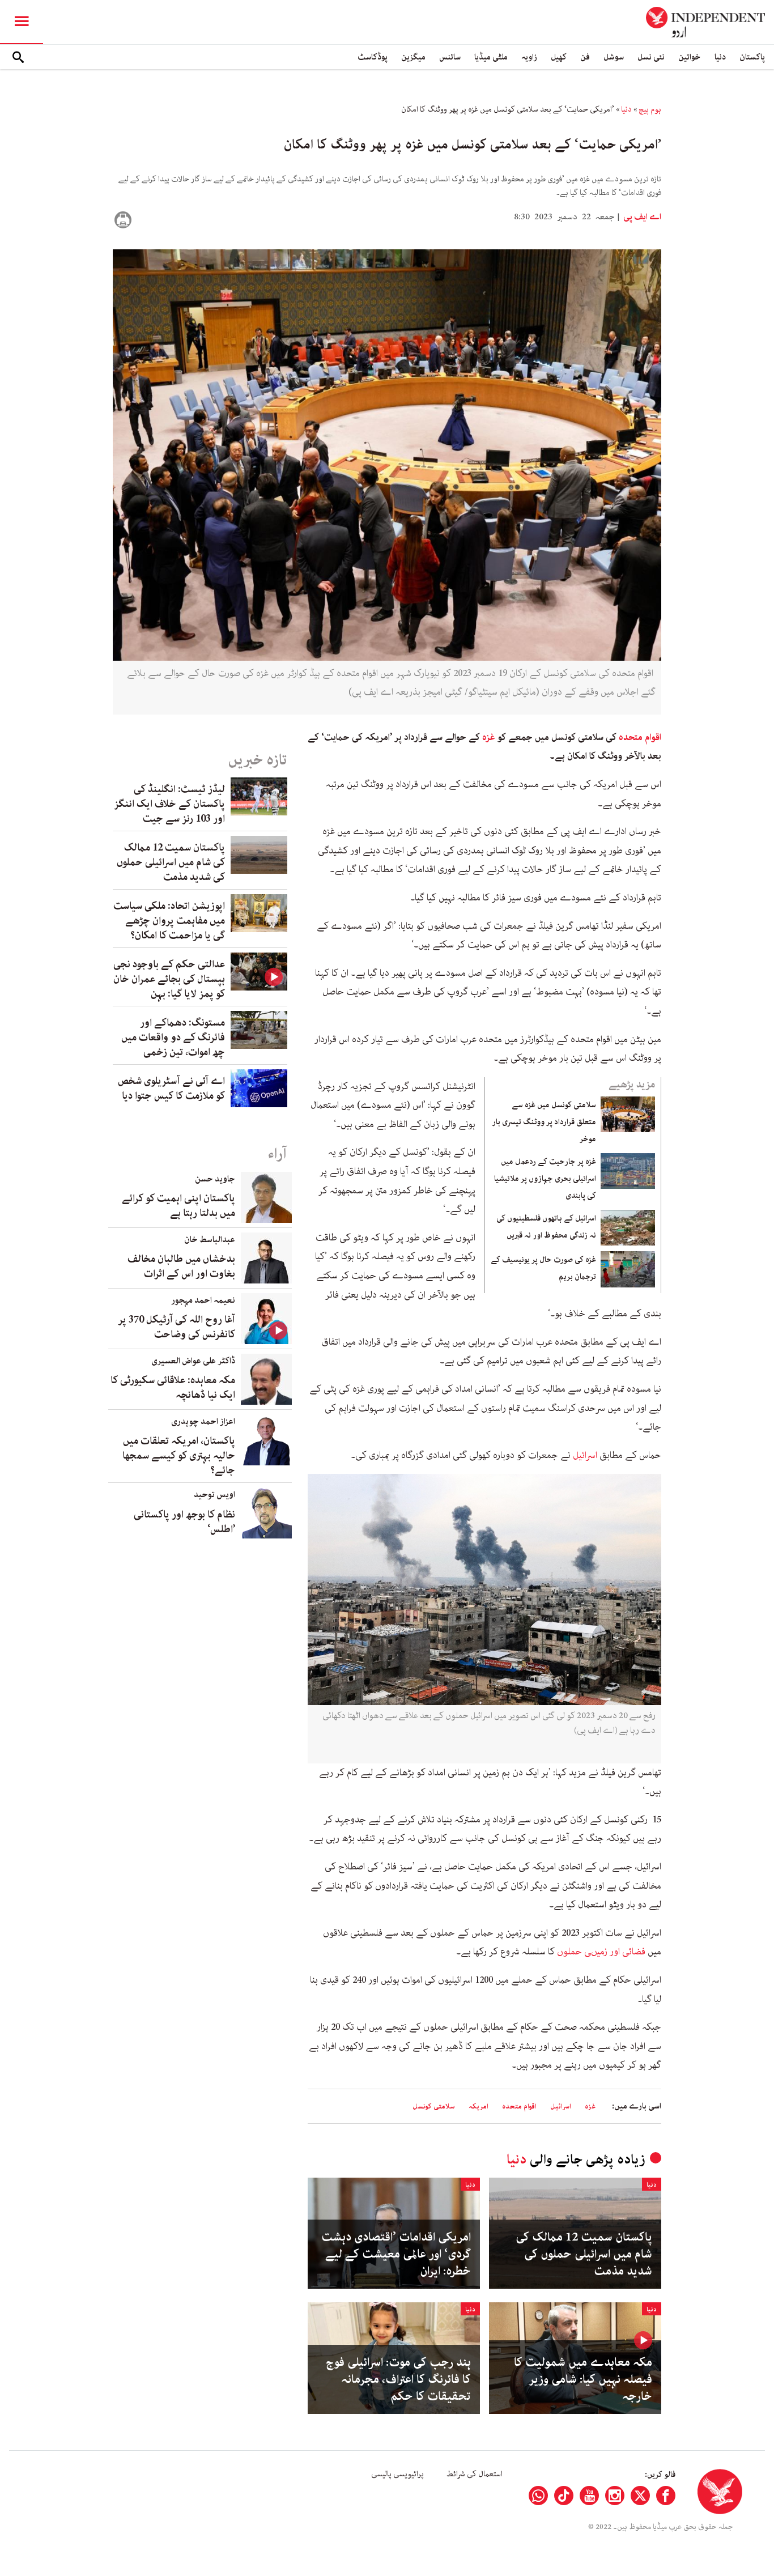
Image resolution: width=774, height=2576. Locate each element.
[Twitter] (640, 2496)
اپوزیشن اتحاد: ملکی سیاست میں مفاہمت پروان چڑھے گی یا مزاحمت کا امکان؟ (169, 921)
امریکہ (479, 2107)
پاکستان (752, 57)
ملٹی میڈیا (491, 57)
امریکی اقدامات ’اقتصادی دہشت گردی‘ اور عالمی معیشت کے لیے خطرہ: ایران (396, 2254)
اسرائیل (585, 1455)
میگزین (413, 57)
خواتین (690, 57)
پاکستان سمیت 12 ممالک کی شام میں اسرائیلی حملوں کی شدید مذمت (584, 2254)
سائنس (450, 57)
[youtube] (589, 2496)
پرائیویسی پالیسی (397, 2474)
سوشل (614, 57)
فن (585, 57)
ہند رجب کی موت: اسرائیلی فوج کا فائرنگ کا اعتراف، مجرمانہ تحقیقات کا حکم (398, 2379)
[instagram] (615, 2496)
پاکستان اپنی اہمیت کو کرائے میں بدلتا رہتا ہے (178, 1206)
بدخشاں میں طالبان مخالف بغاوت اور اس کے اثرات (181, 1266)
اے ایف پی (641, 217)
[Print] (123, 220)
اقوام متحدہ (640, 737)
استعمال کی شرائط (475, 2474)
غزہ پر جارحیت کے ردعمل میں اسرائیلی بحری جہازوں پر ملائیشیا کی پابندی (545, 1179)
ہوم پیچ (650, 109)
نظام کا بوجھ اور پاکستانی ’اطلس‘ (184, 1522)
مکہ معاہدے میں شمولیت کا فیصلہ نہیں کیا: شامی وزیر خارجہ (583, 2379)
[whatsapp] (538, 2496)
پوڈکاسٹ (373, 57)
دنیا (720, 57)
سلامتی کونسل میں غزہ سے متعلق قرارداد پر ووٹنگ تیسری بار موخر (544, 1122)
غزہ (489, 737)
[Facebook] (666, 2496)
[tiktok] (564, 2496)
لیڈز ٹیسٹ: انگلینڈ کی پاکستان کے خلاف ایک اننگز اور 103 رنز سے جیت (169, 804)
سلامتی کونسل (434, 2107)
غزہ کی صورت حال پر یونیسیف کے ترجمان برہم (543, 1268)
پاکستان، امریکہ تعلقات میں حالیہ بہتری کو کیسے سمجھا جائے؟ (179, 1456)
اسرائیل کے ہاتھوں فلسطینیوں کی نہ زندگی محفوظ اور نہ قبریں (546, 1227)
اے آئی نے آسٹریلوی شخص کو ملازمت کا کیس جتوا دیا (171, 1089)
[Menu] (22, 22)
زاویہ (529, 57)
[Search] (18, 57)
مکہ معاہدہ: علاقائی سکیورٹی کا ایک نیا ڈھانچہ (173, 1388)
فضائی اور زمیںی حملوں (601, 1952)
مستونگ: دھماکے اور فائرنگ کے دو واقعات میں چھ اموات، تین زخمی (173, 1038)
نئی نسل (651, 57)
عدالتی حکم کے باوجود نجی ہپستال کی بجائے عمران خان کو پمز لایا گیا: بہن (169, 979)
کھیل (559, 57)
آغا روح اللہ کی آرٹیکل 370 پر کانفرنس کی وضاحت (177, 1327)
